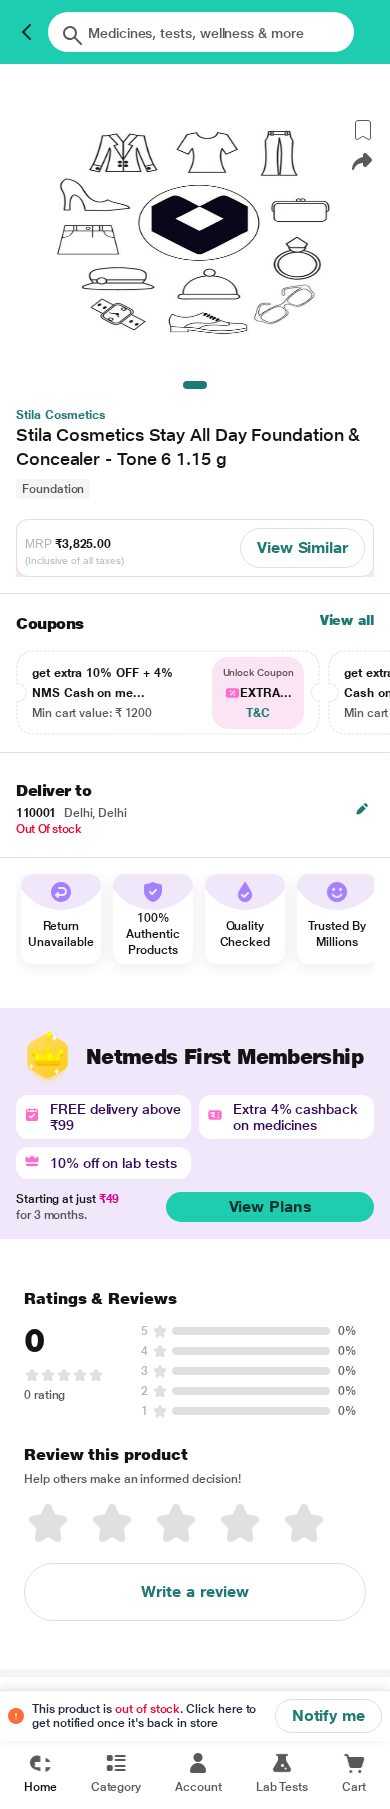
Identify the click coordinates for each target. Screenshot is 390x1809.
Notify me (328, 1715)
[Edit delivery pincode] (362, 809)
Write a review (195, 1591)
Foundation (53, 489)
